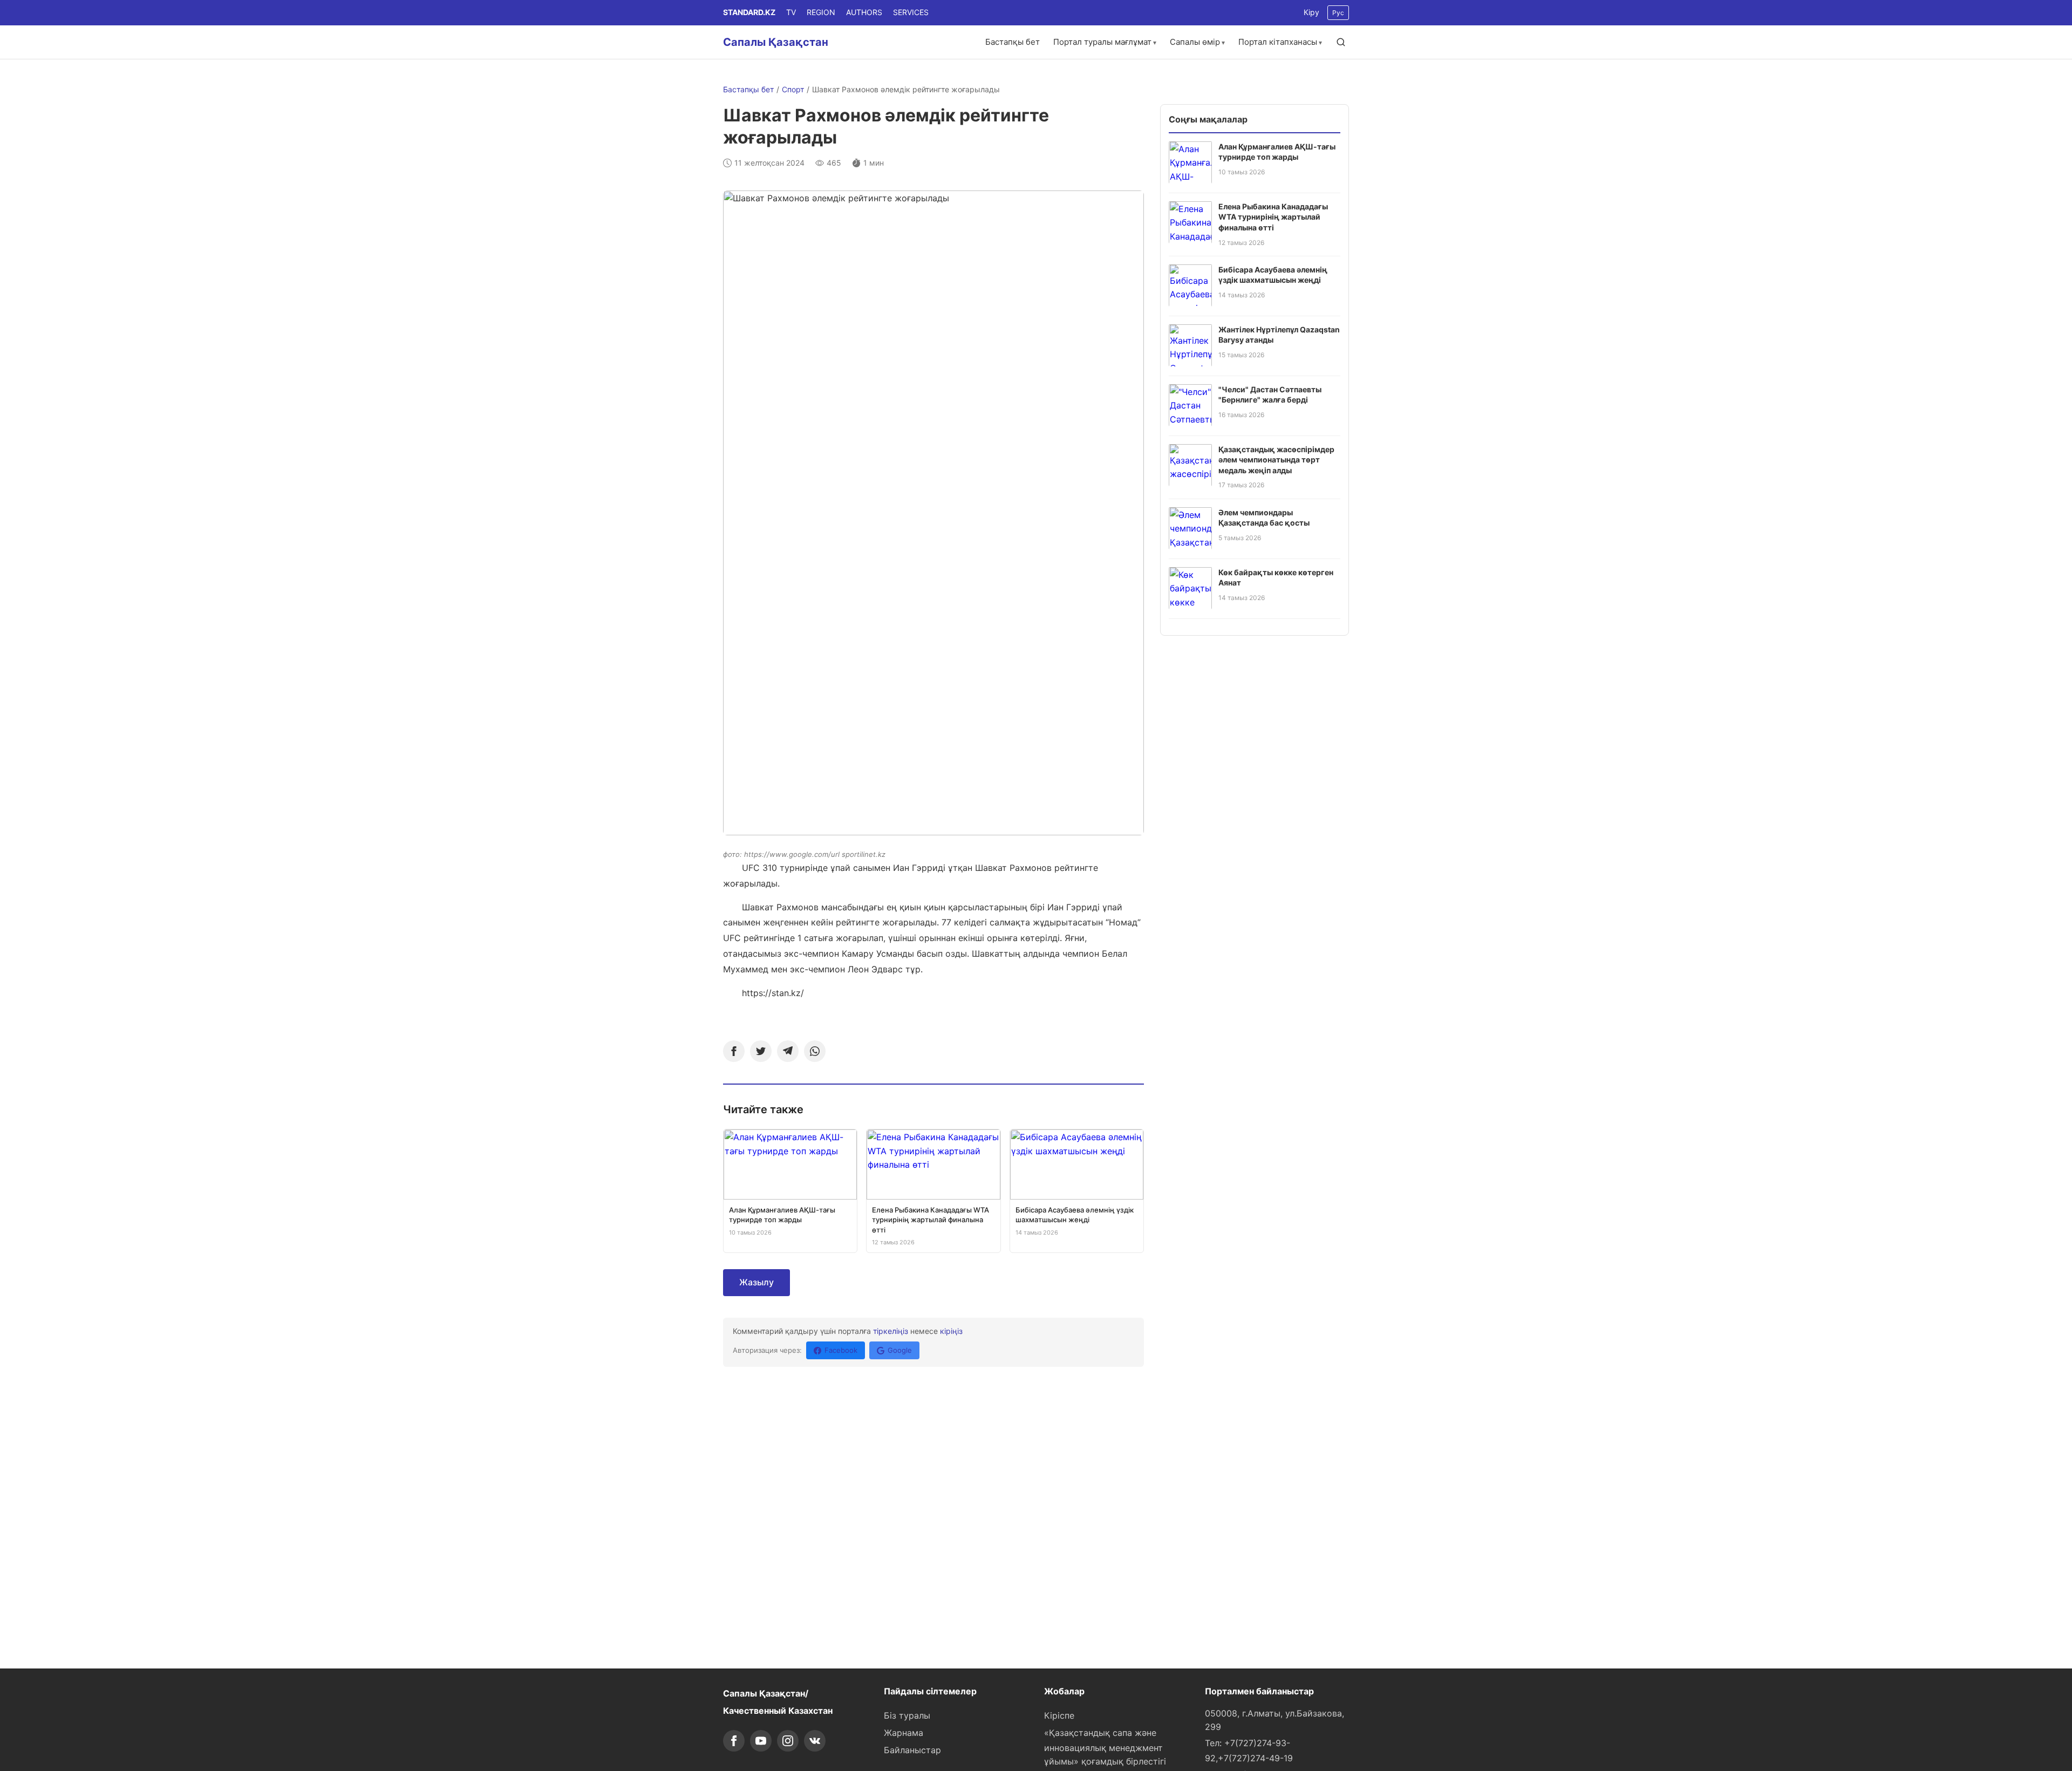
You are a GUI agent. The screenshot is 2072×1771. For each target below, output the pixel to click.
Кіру (1311, 12)
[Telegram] (788, 1051)
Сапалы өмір (1195, 42)
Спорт (793, 89)
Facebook (841, 1350)
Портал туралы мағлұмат (1102, 42)
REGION (821, 12)
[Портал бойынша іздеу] (1341, 42)
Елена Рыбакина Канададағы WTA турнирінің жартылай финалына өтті (1273, 216)
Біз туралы (907, 1715)
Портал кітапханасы (1278, 42)
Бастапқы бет (1013, 42)
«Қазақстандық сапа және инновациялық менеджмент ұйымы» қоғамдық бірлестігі (1105, 1747)
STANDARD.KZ (749, 12)
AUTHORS (864, 12)
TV (791, 12)
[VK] (815, 1741)
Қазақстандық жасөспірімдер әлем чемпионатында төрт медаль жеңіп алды (1276, 459)
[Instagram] (788, 1741)
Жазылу (756, 1282)
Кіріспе (1059, 1715)
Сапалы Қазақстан (776, 42)
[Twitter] (761, 1051)
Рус (1338, 13)
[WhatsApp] (815, 1051)
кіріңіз (951, 1331)
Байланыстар (912, 1750)
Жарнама (904, 1733)
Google (900, 1350)
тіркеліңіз (891, 1331)
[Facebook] (734, 1051)
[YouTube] (761, 1741)
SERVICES (911, 12)
